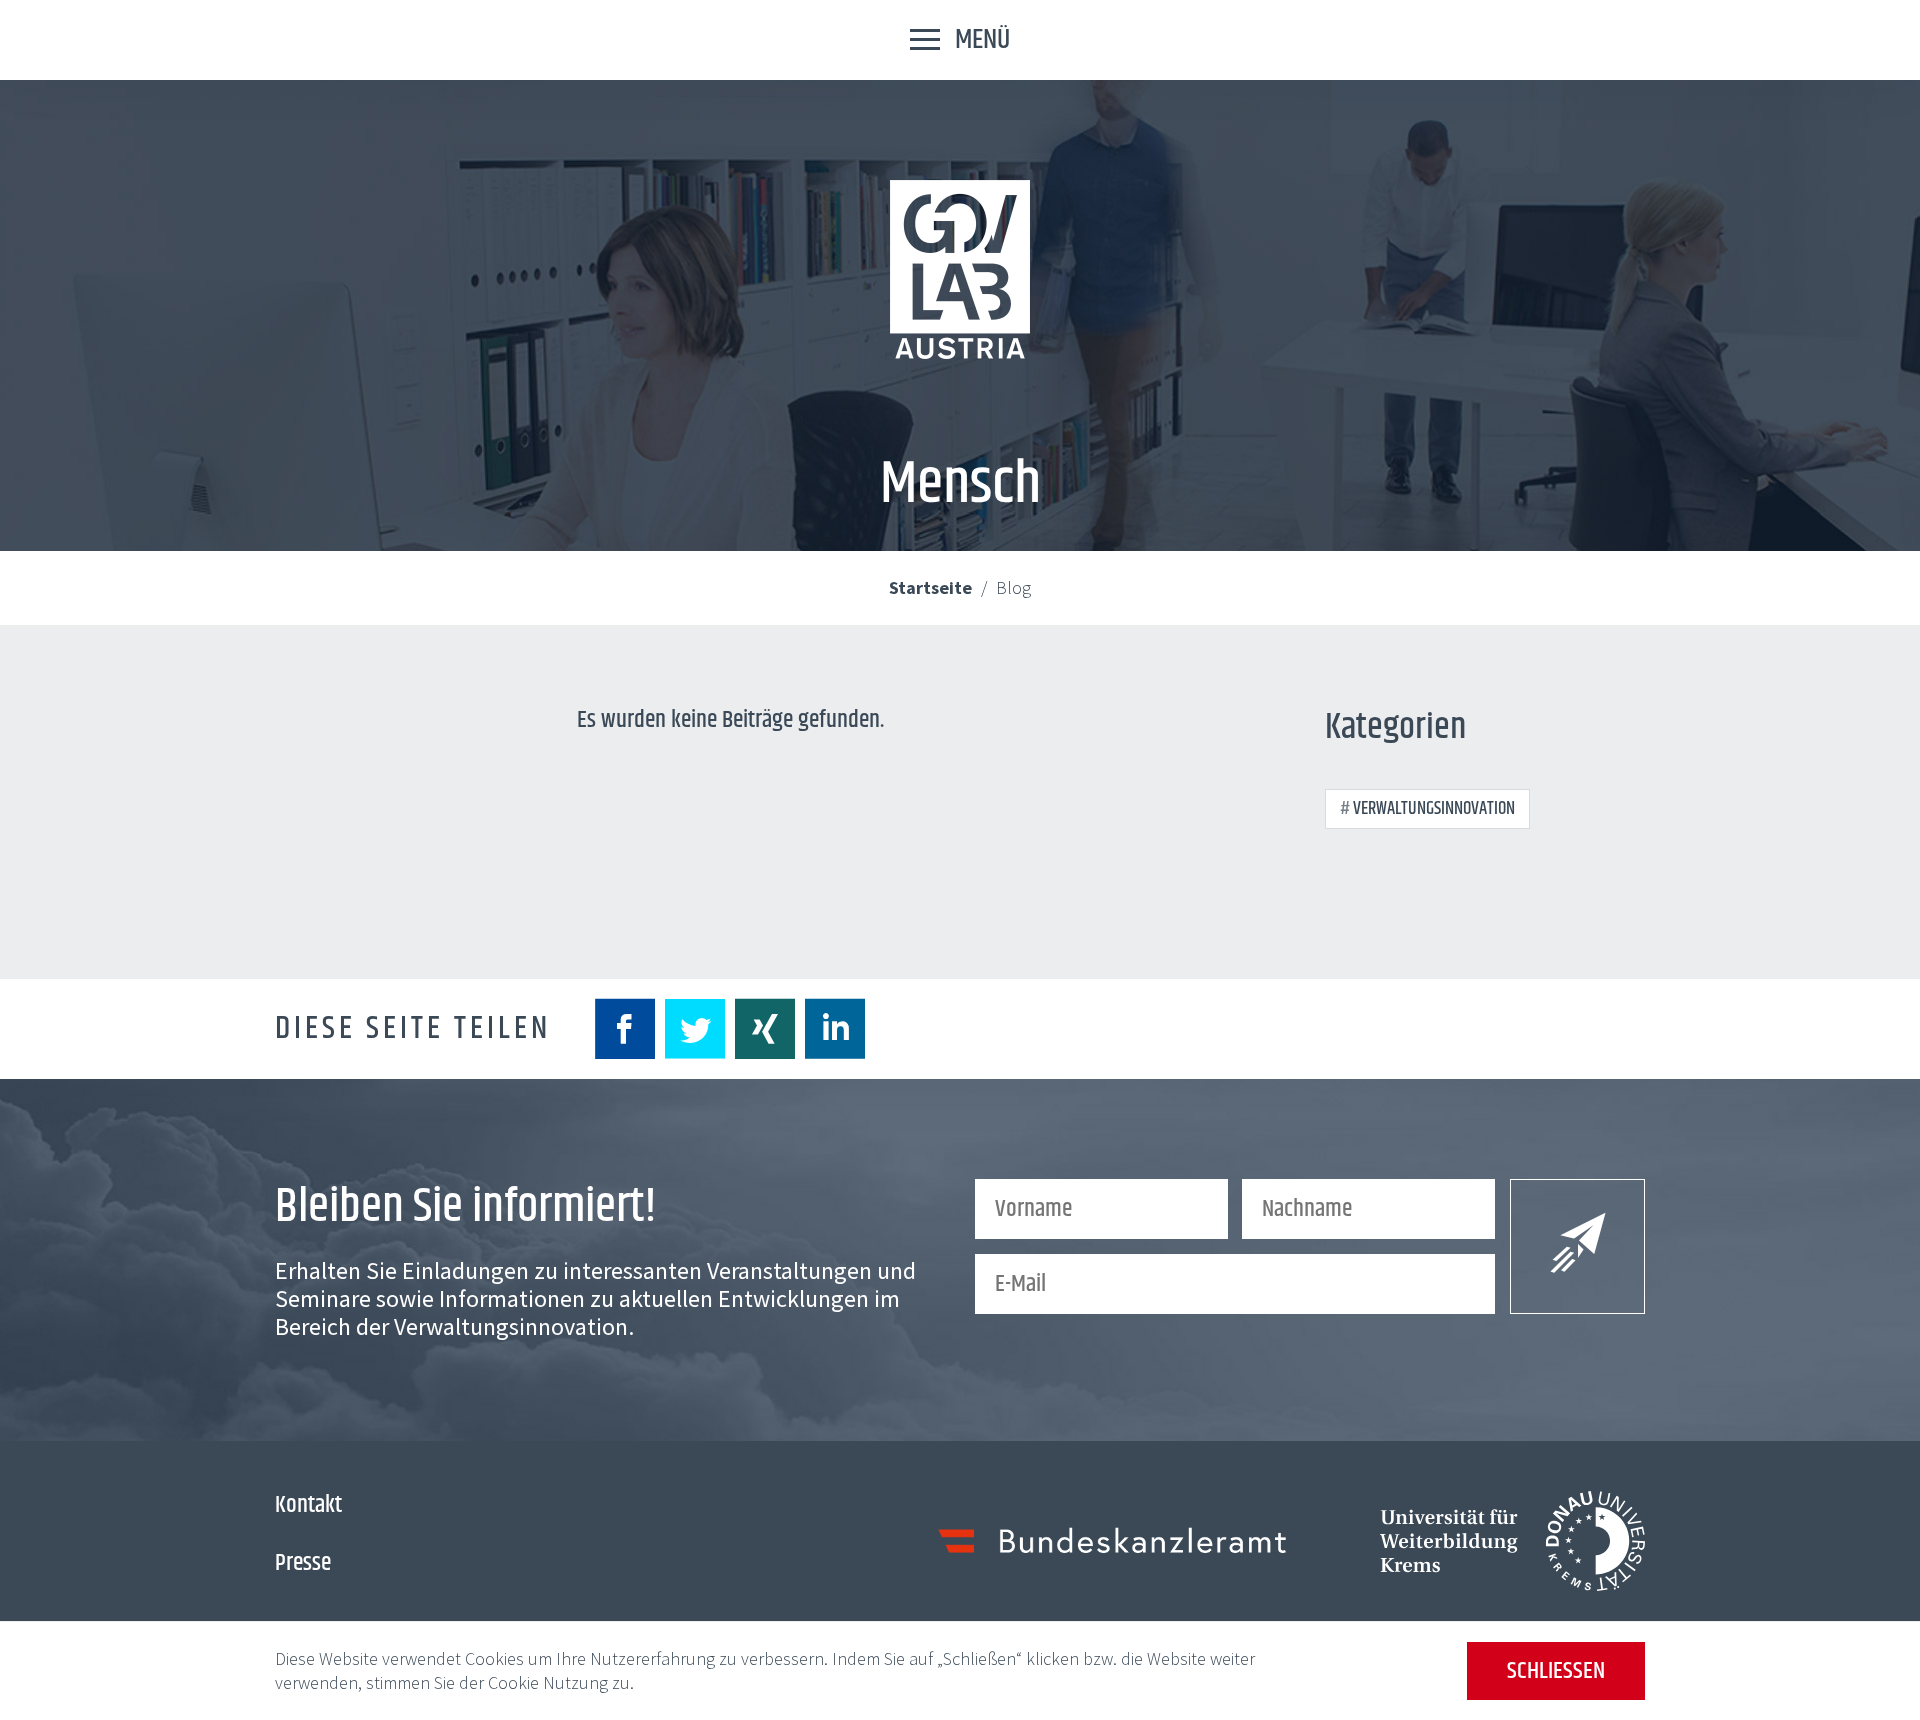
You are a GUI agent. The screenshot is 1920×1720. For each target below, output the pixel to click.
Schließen (1556, 1671)
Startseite (932, 587)
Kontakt (308, 1505)
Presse (303, 1563)
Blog (1013, 587)
